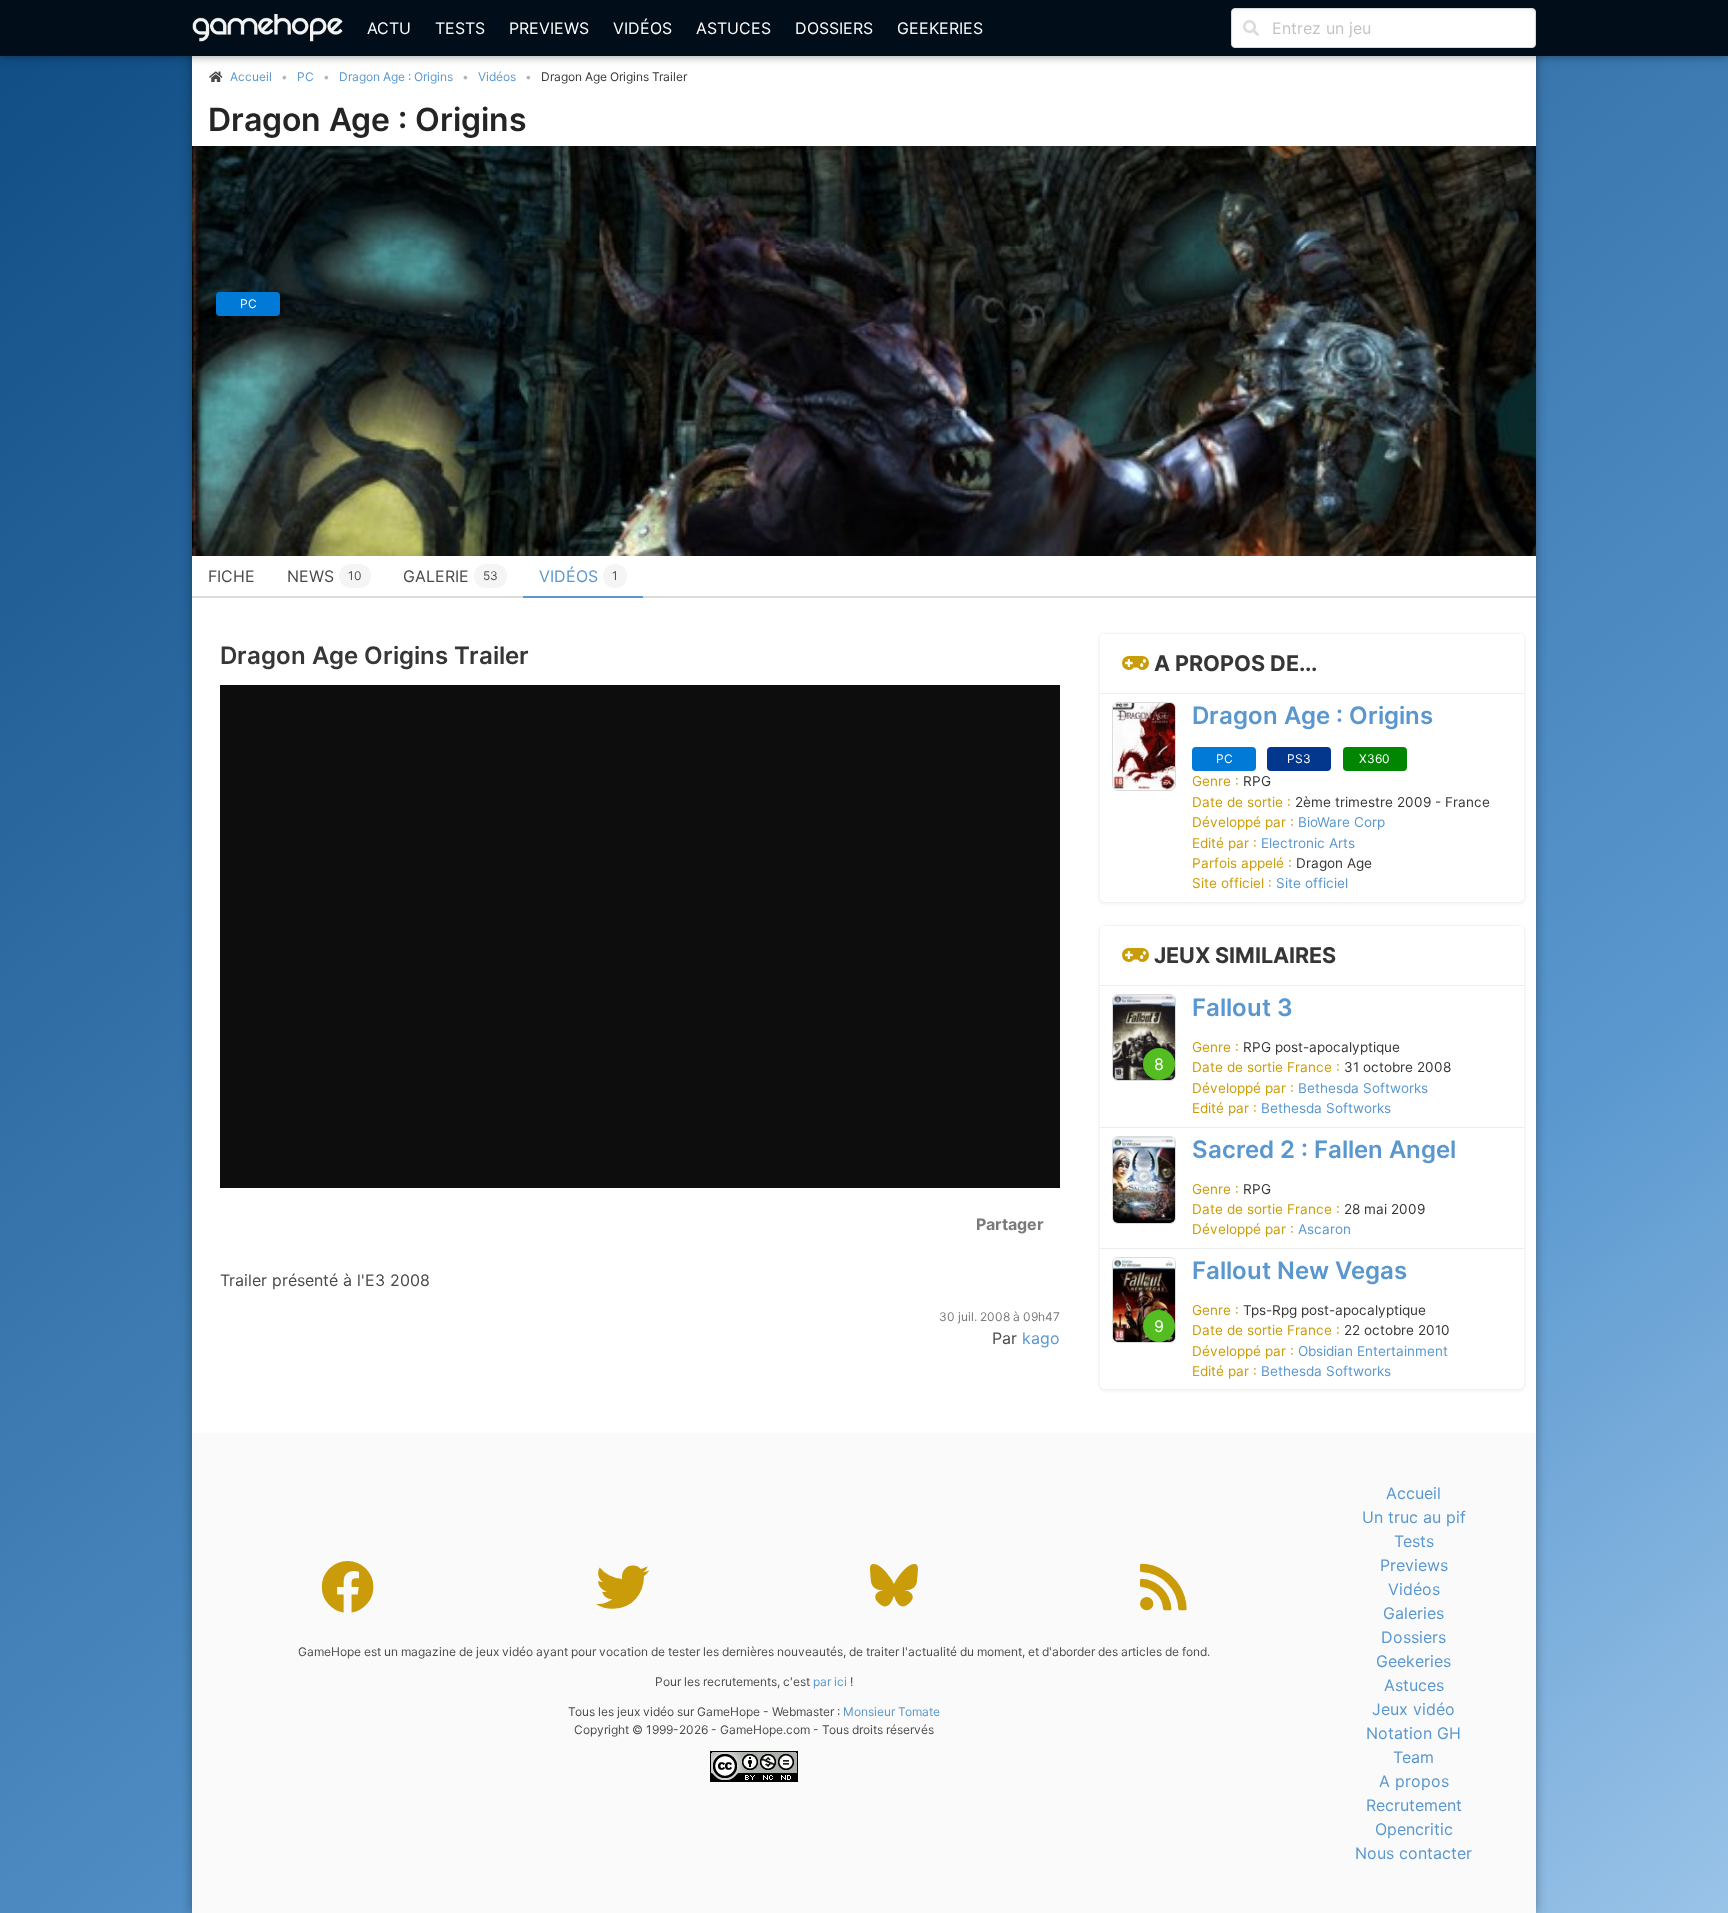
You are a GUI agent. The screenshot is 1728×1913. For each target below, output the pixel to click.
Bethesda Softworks (1363, 1088)
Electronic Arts (1308, 843)
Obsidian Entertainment (1373, 1351)
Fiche (231, 576)
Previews (549, 28)
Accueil (1413, 1493)
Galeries (1413, 1613)
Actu (389, 28)
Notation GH (1413, 1733)
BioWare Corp (1341, 822)
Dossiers (834, 28)
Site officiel (1312, 883)
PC (305, 76)
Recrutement (1414, 1805)
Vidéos (642, 28)
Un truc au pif (1414, 1517)
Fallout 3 (1242, 1007)
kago (1041, 1338)
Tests (460, 28)
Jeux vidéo (1413, 1709)
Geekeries (940, 28)
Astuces (733, 28)
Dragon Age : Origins (396, 76)
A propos (1414, 1781)
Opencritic (1414, 1829)
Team (1413, 1757)
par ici (830, 1681)
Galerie (450, 576)
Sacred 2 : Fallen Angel (1324, 1149)
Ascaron (1324, 1229)
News (324, 576)
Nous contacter (1413, 1853)
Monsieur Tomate (891, 1711)
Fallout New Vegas (1299, 1270)
